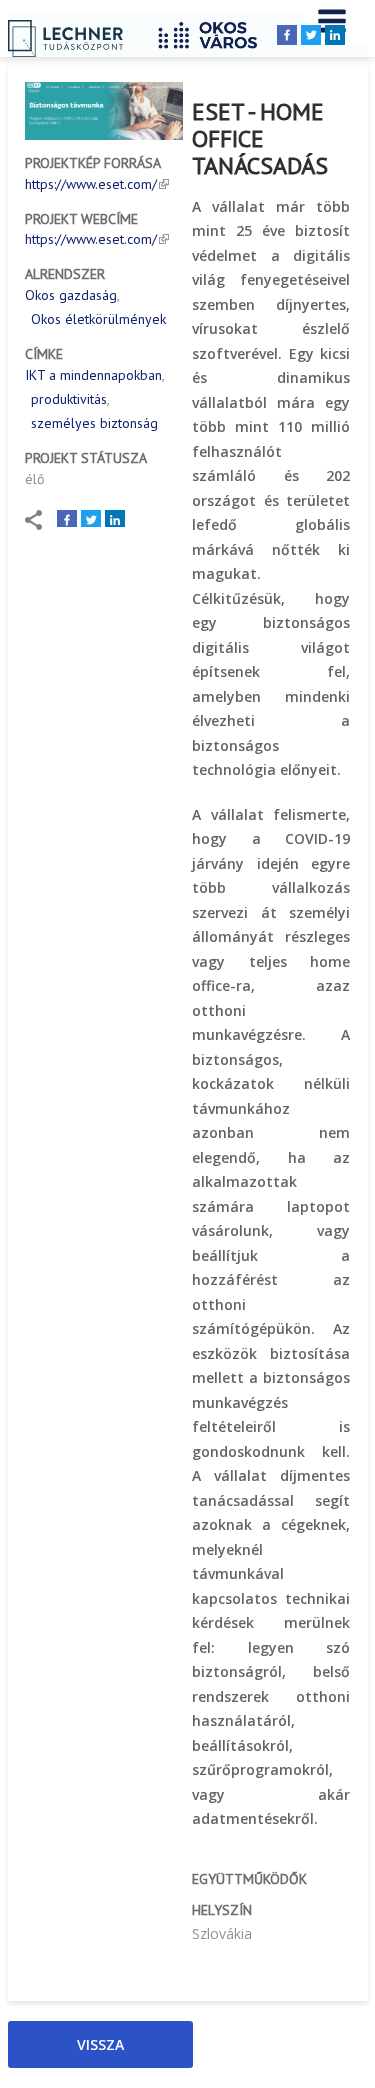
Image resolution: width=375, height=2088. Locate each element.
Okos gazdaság (71, 295)
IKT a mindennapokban (93, 375)
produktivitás (69, 399)
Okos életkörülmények (98, 319)
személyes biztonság (94, 423)
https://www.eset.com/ (91, 184)
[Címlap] (215, 32)
